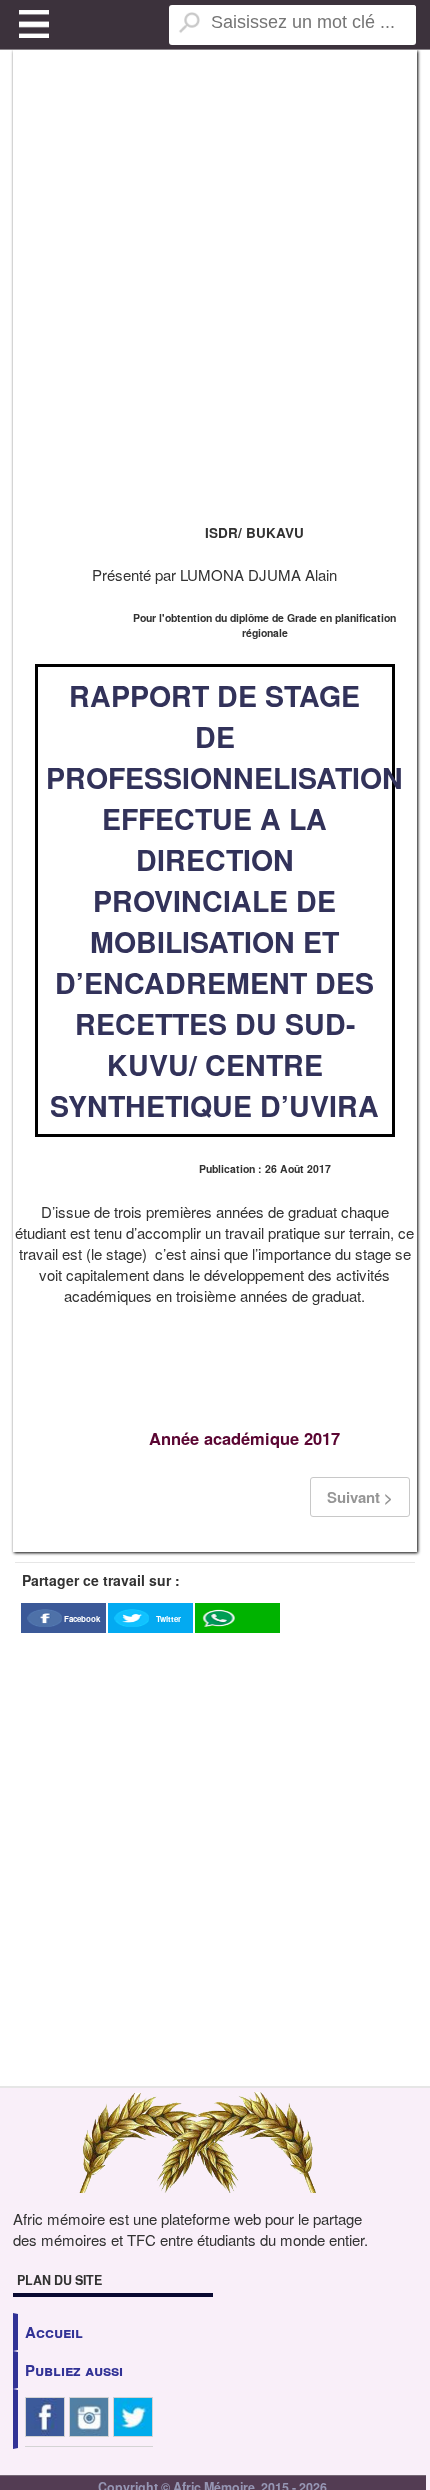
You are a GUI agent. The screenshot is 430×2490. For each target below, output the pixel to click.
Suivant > (360, 1497)
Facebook (82, 1618)
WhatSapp (237, 1637)
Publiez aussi (74, 2370)
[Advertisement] (215, 285)
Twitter (168, 1618)
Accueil (54, 2332)
